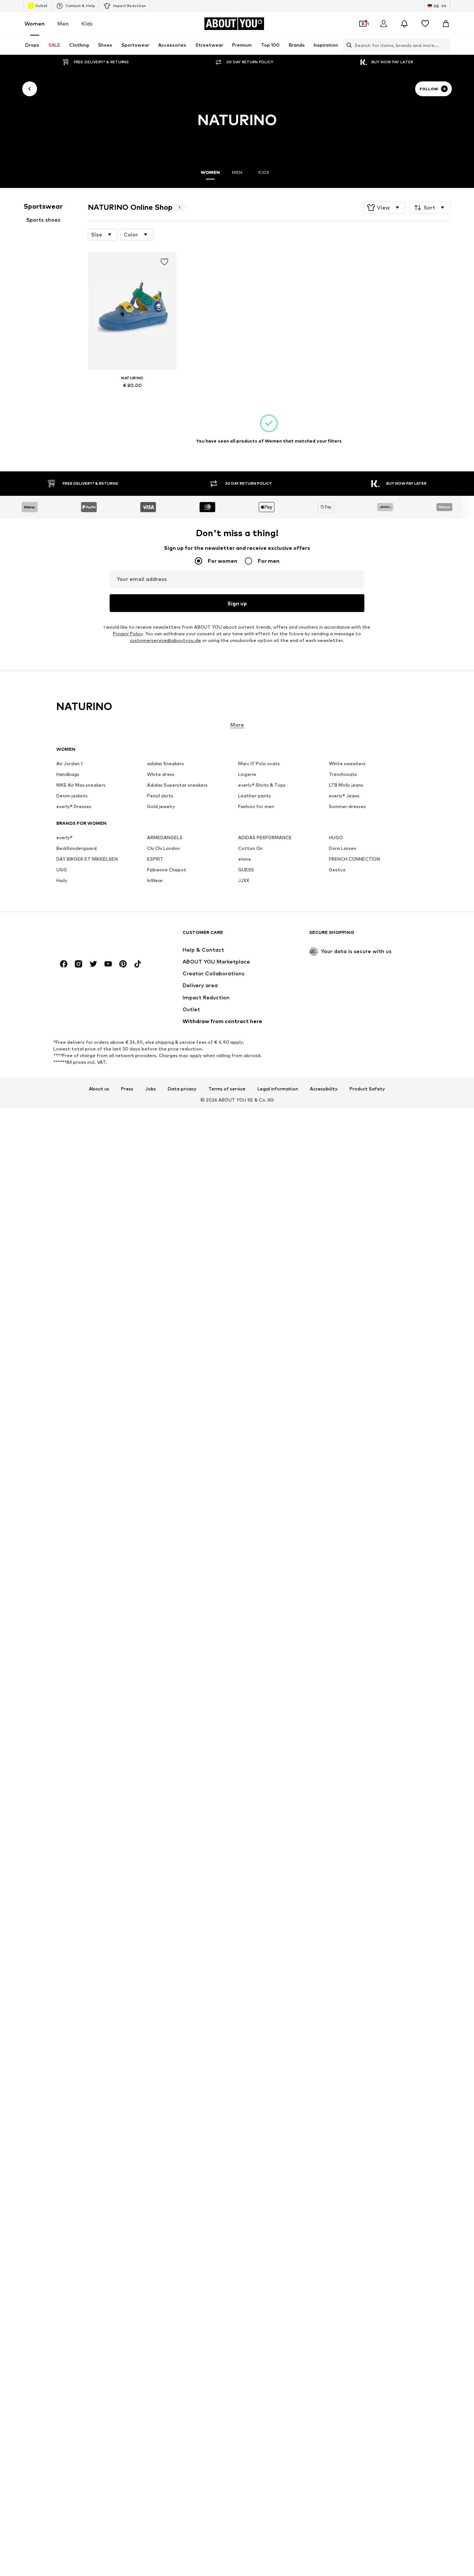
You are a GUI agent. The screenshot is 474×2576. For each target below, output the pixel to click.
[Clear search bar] (445, 45)
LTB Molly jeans (346, 785)
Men (63, 23)
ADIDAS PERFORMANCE (265, 838)
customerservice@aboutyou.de (166, 640)
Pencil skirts (160, 796)
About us (99, 1089)
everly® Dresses (74, 806)
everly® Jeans (344, 796)
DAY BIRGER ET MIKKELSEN (87, 859)
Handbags (68, 774)
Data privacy (182, 1089)
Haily (62, 880)
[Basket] (446, 24)
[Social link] (64, 964)
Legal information (278, 1089)
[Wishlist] (425, 24)
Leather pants (255, 796)
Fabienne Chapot (167, 870)
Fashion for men (256, 806)
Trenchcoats (343, 774)
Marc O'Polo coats (259, 764)
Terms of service (227, 1089)
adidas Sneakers (166, 764)
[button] (384, 208)
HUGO (336, 838)
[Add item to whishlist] (164, 262)
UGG (62, 870)
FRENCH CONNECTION (354, 859)
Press (127, 1089)
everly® (64, 838)
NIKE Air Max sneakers (81, 785)
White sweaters (347, 764)
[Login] (384, 24)
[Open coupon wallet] (363, 24)
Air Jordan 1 (69, 764)
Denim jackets (72, 796)
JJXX (244, 880)
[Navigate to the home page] (97, 936)
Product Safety (367, 1089)
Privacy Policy (128, 634)
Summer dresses (347, 806)
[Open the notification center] (404, 24)
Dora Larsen (343, 848)
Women (35, 23)
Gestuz (337, 870)
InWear (155, 880)
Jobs (151, 1089)
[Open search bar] (347, 45)
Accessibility (324, 1089)
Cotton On (250, 848)
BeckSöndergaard (76, 848)
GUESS (246, 870)
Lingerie (247, 774)
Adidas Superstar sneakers (177, 785)
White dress (161, 774)
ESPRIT (155, 859)
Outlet (41, 6)
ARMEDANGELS (165, 838)
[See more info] (132, 396)
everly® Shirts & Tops (262, 785)
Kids (87, 23)
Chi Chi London (163, 848)
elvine (245, 859)
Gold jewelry (161, 806)
